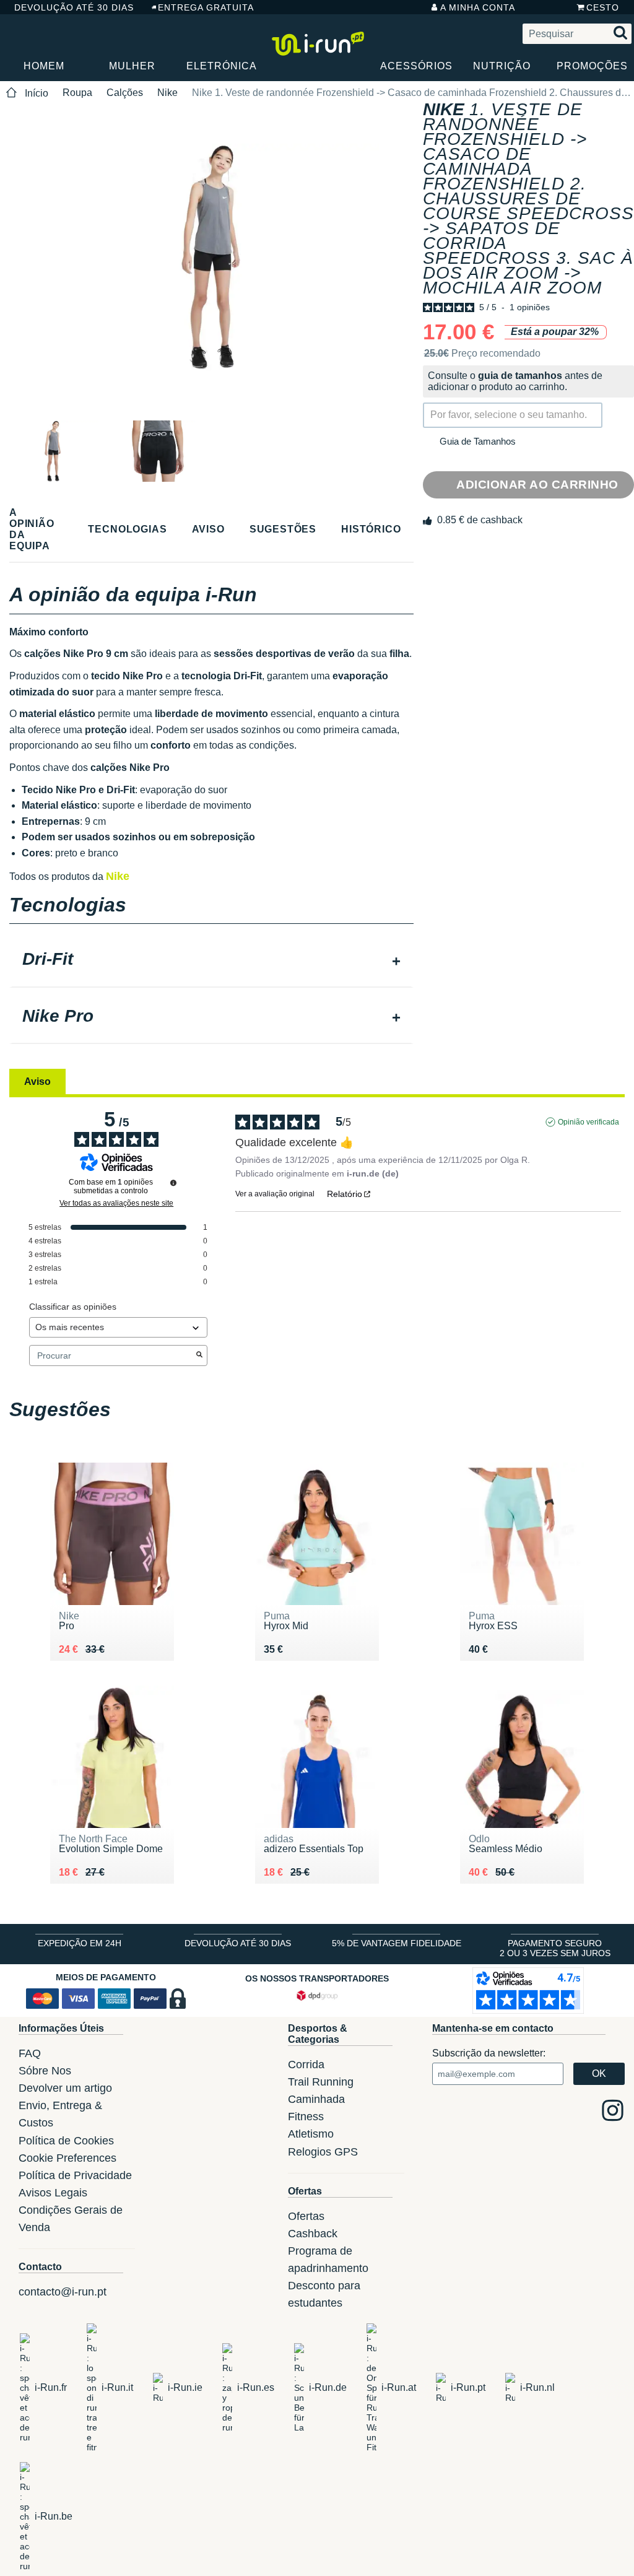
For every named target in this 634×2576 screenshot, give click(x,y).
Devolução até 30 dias (74, 7)
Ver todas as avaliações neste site (116, 1203)
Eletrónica (222, 66)
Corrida (306, 2065)
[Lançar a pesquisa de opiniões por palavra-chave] (199, 1355)
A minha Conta (478, 7)
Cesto (603, 7)
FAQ (30, 2053)
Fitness (306, 2117)
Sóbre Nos (45, 2071)
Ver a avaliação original (275, 1194)
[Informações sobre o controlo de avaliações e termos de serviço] (173, 1183)
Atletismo (311, 2134)
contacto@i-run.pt (63, 2292)
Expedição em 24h (80, 1943)
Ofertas (306, 2216)
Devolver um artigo (65, 2088)
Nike (167, 93)
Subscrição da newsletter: (489, 2053)
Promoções (592, 66)
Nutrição (502, 66)
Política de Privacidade (75, 2175)
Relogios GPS (323, 2152)
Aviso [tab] (37, 1081)
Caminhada (316, 2099)
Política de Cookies (66, 2141)
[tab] (211, 960)
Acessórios (416, 66)
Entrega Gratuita (206, 7)
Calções (125, 93)
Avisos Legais (53, 2193)
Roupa (77, 93)
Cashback (313, 2234)
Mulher (132, 66)
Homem (44, 66)
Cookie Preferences (67, 2158)
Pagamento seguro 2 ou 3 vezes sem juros (555, 1948)
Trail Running (321, 2082)
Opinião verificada (588, 1122)
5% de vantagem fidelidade (397, 1943)
